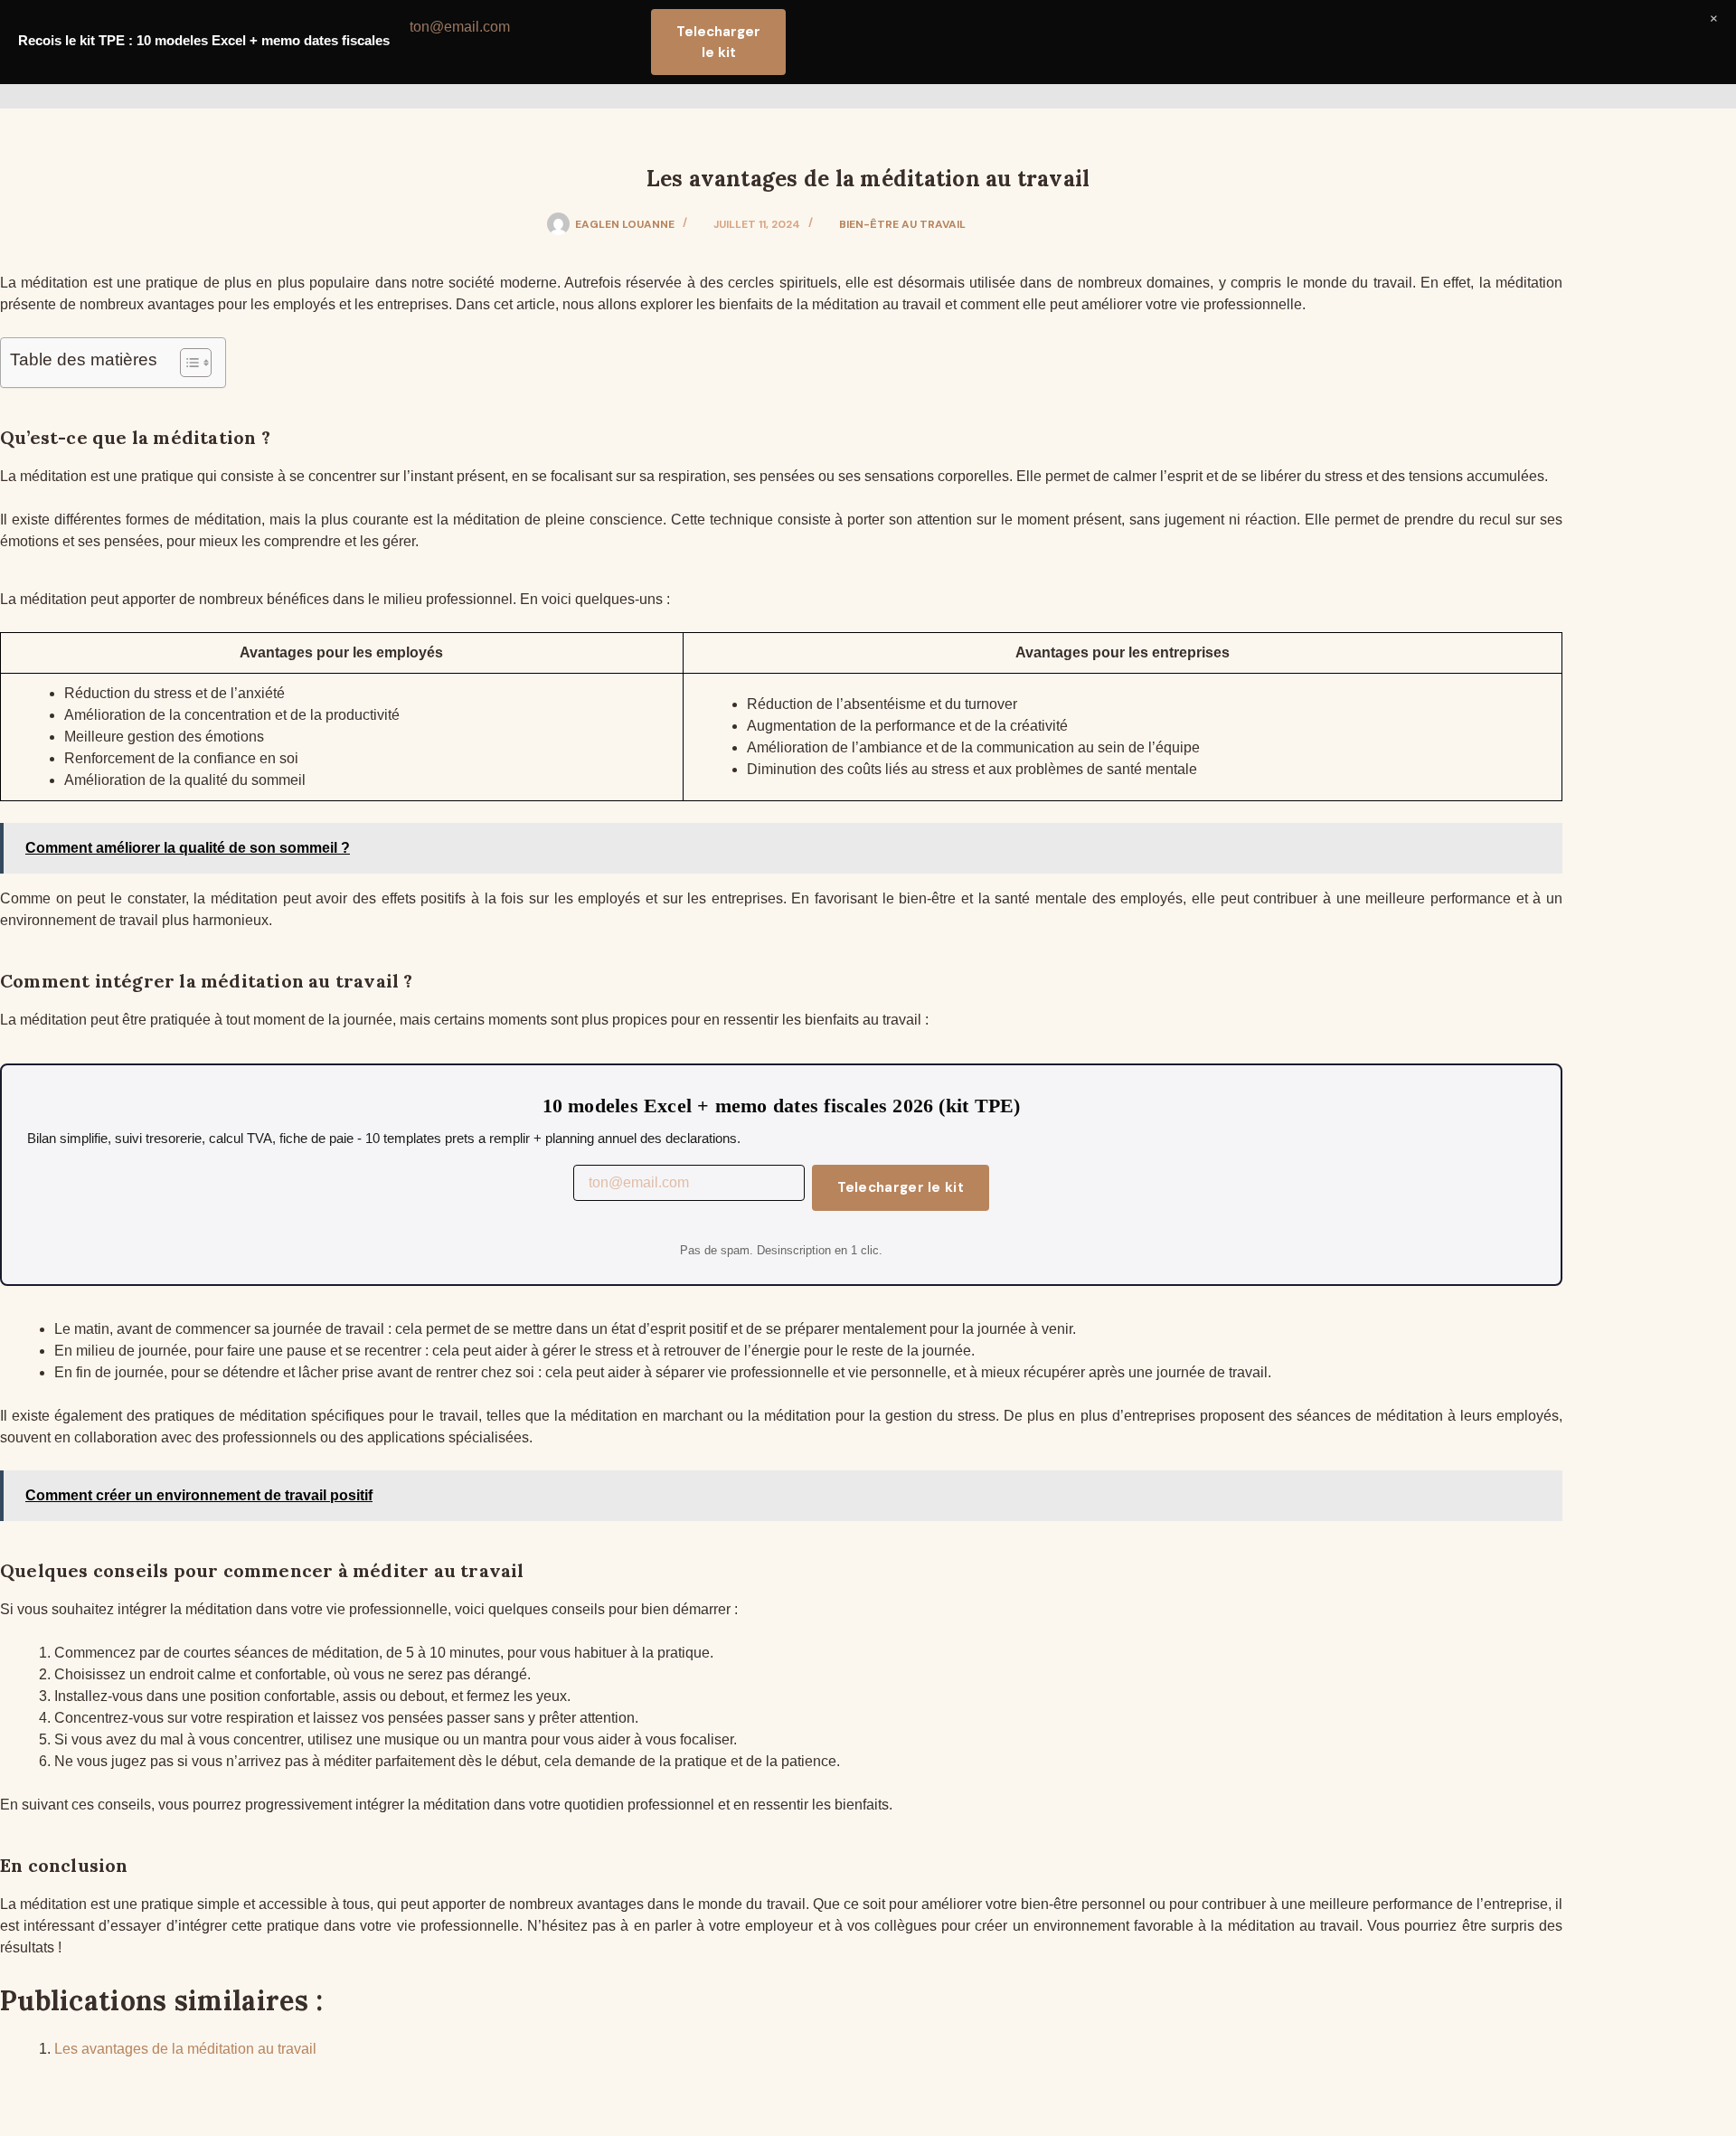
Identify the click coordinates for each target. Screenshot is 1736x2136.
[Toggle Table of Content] (187, 363)
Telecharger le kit (901, 1187)
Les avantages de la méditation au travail (185, 2049)
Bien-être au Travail (902, 224)
